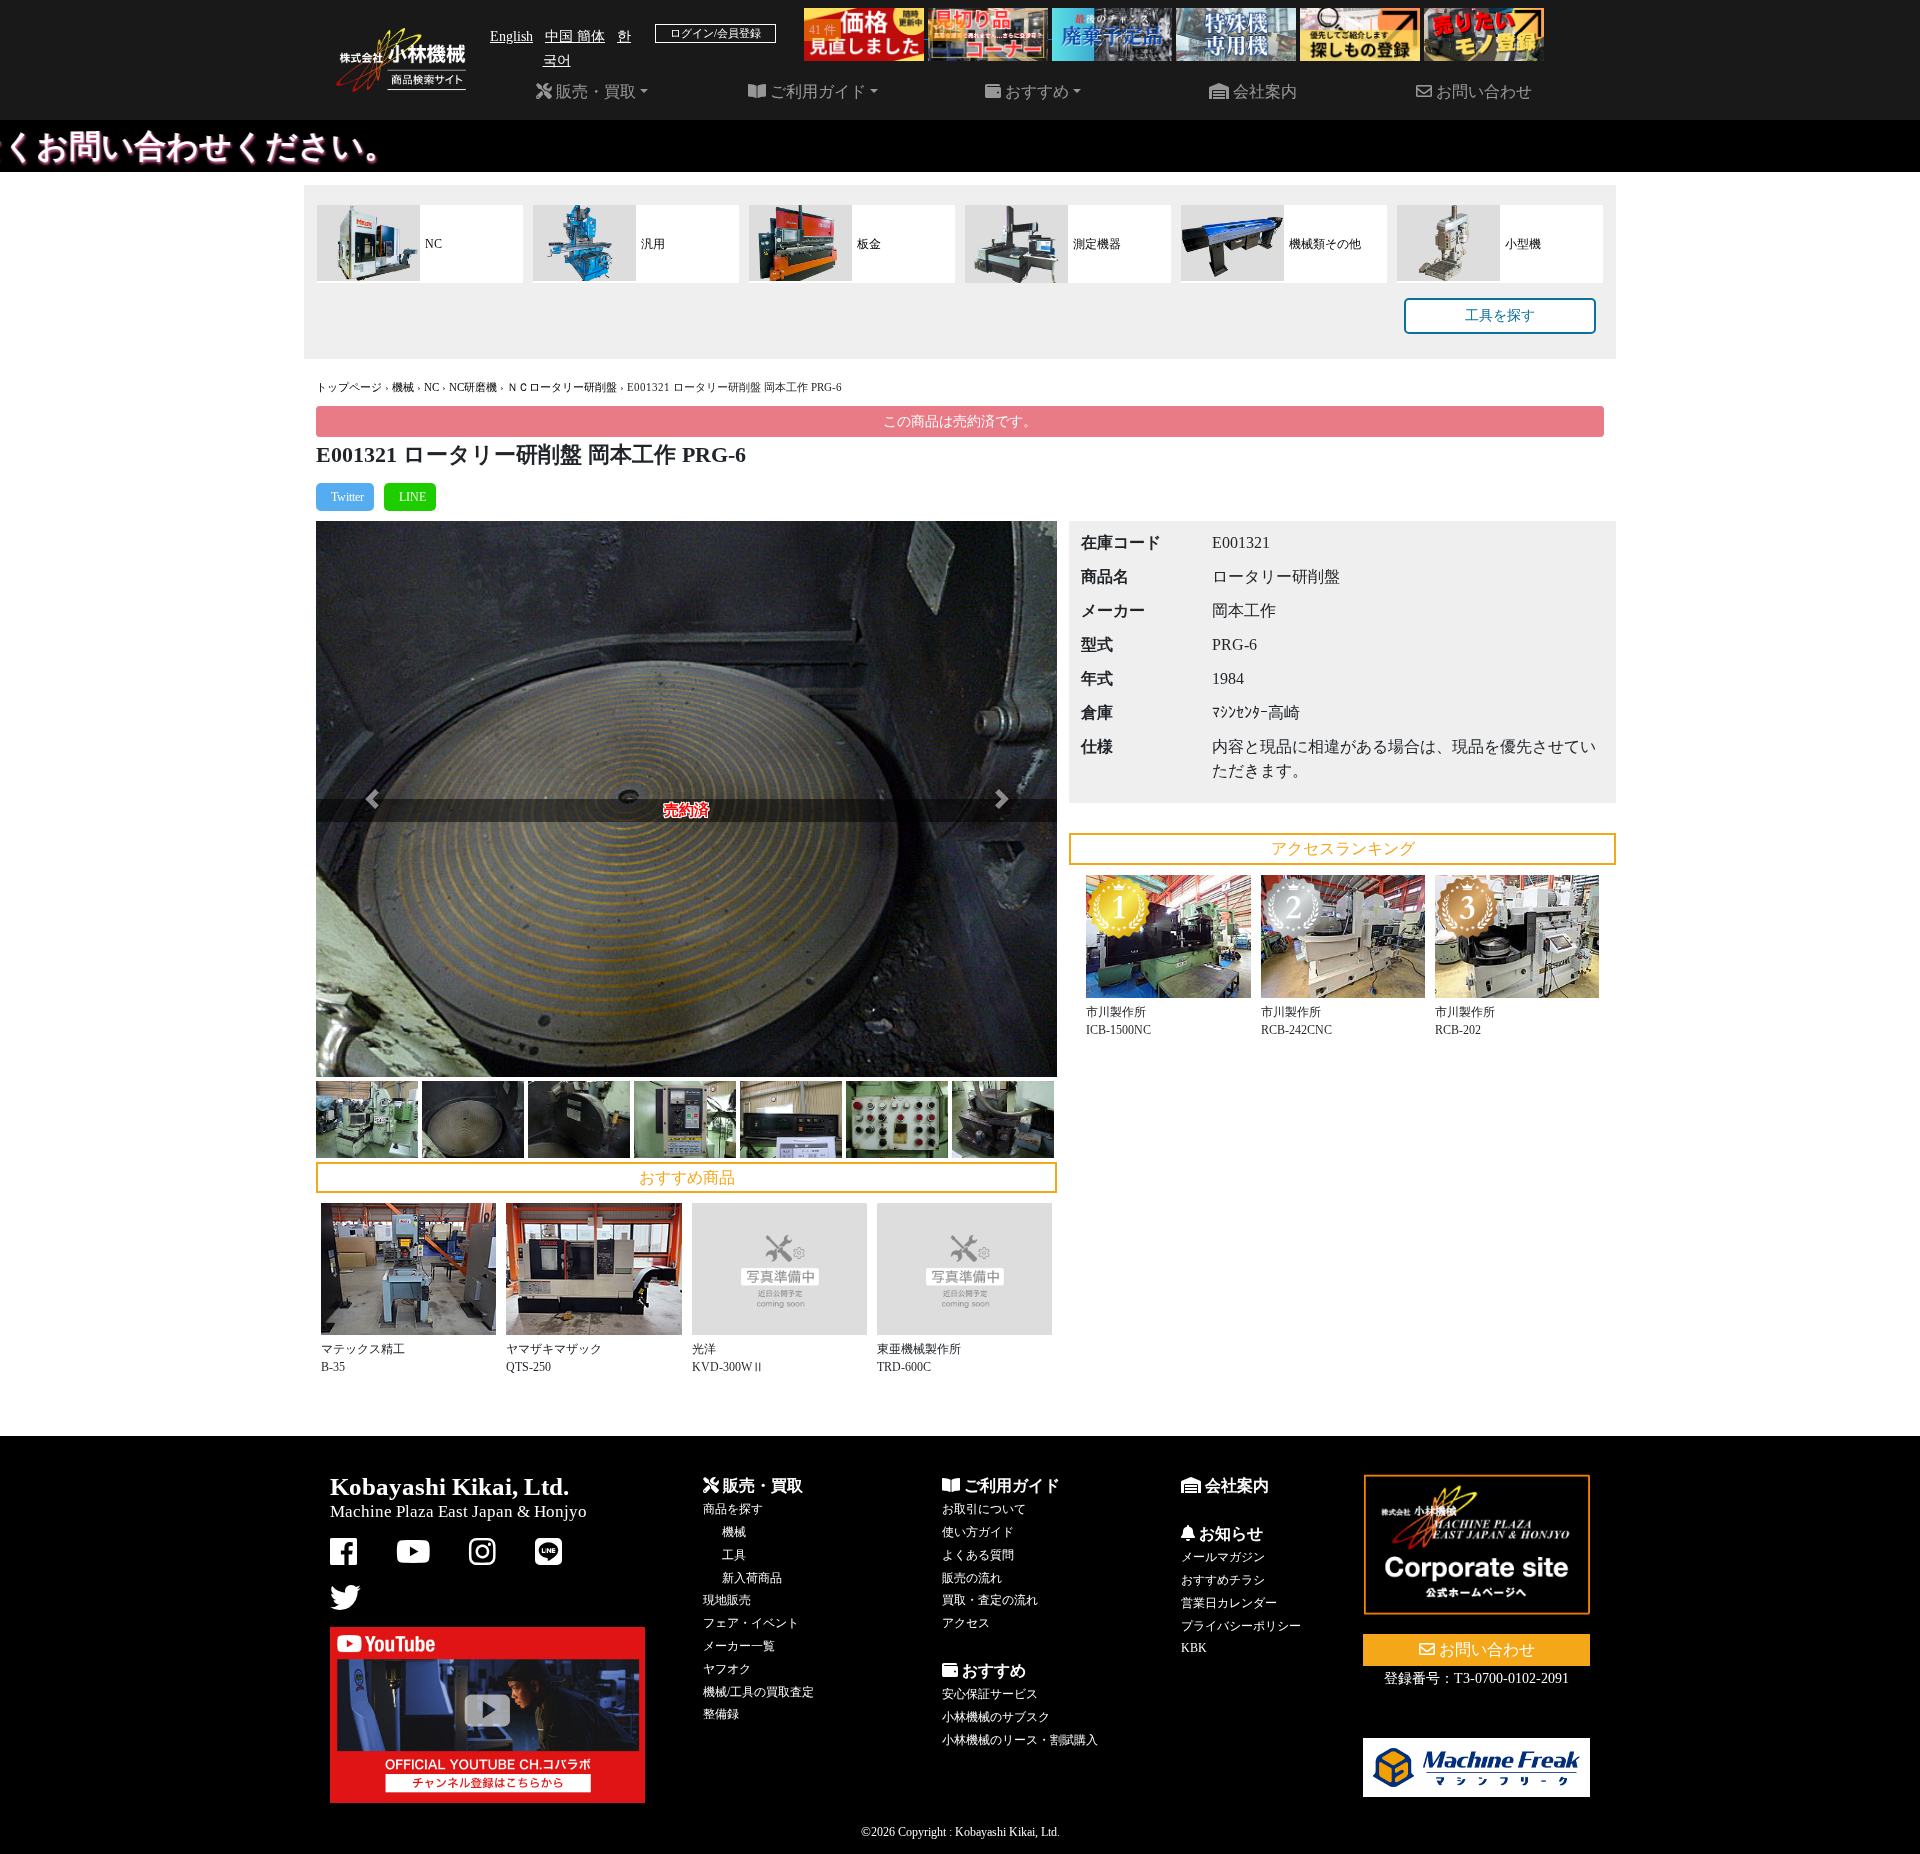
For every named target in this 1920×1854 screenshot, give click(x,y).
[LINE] (410, 497)
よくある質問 (978, 1555)
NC (431, 387)
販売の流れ (972, 1578)
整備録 (721, 1714)
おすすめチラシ (1223, 1580)
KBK (1194, 1648)
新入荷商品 (752, 1578)
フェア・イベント (751, 1623)
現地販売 (727, 1600)
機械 (403, 387)
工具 (734, 1555)
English (511, 36)
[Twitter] (345, 497)
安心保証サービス (990, 1694)
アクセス (966, 1623)
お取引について (984, 1509)
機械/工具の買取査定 (758, 1692)
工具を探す (1500, 315)
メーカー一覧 (739, 1646)
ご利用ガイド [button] (816, 91)
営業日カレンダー (1229, 1603)
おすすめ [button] (1035, 91)
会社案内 (1263, 91)
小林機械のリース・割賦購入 (1020, 1740)
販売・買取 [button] (594, 91)
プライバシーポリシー (1241, 1626)
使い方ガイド (978, 1532)
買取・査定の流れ (990, 1600)
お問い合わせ (1482, 91)
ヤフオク (727, 1669)
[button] (371, 799)
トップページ (349, 387)
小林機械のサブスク (996, 1717)
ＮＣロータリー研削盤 (562, 387)
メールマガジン (1223, 1557)
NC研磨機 (473, 387)
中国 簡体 (575, 36)
